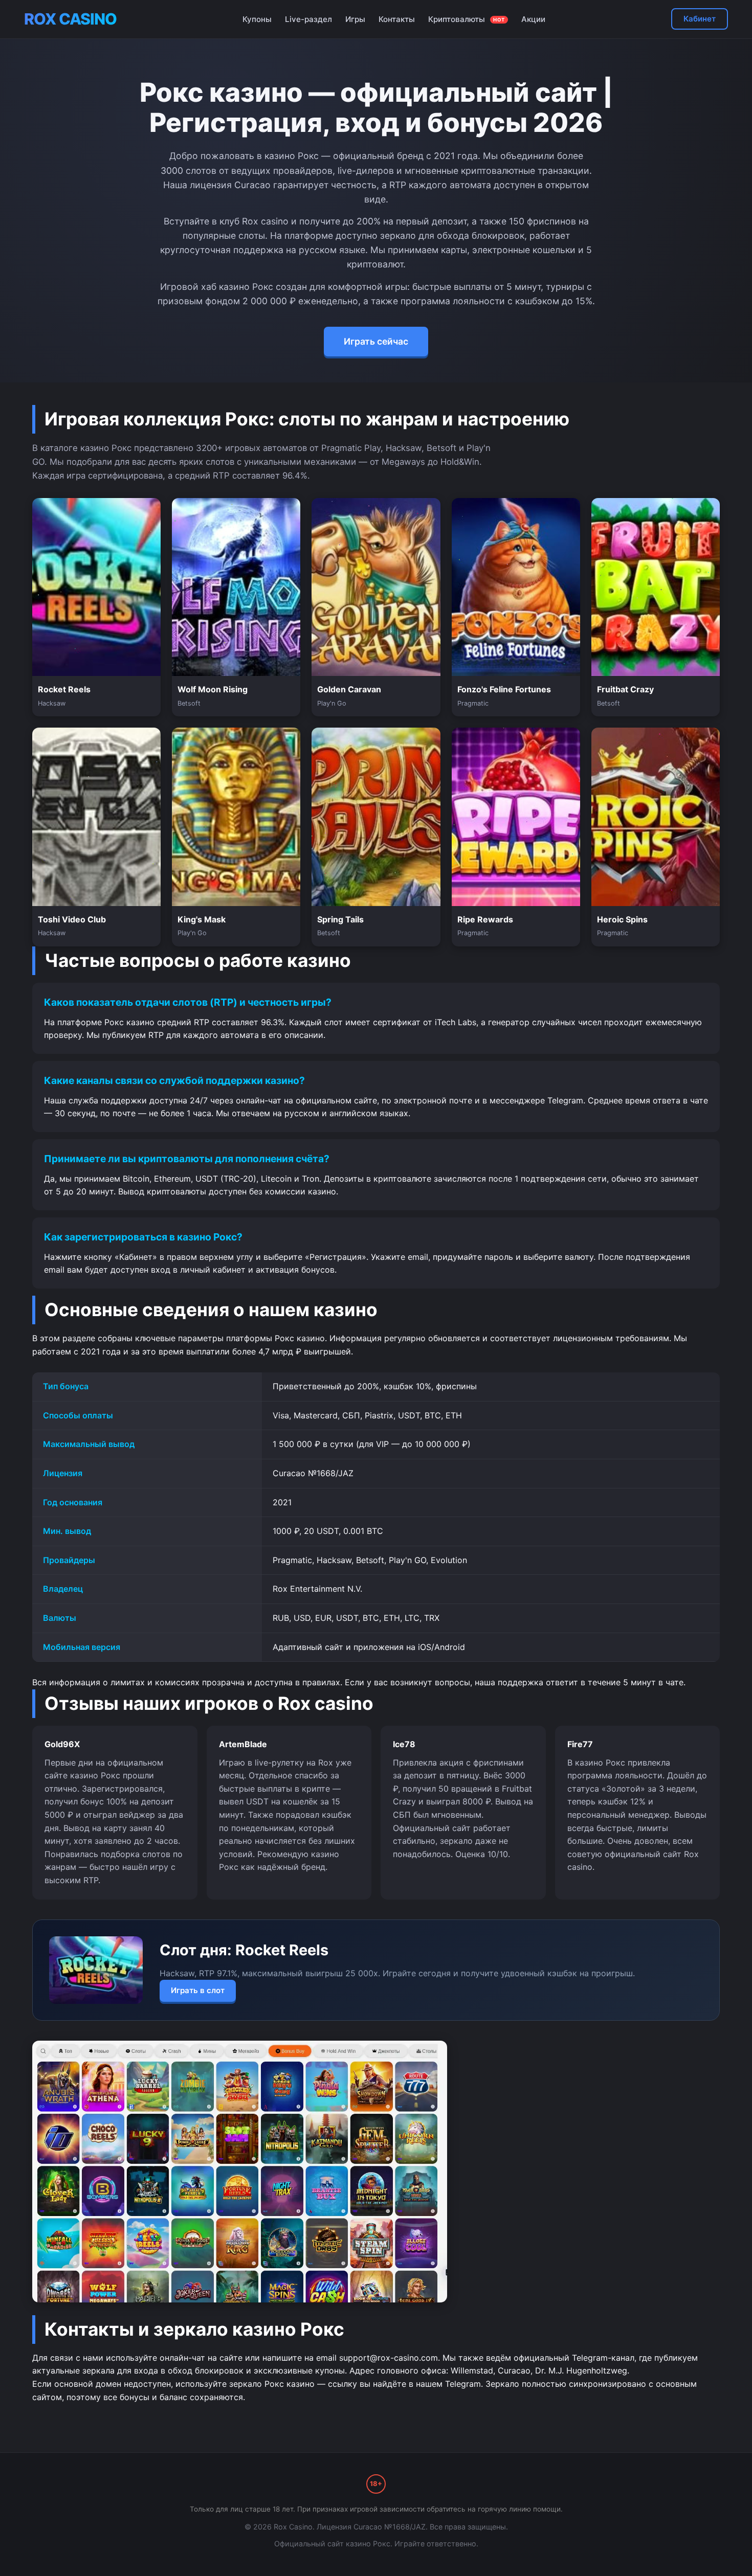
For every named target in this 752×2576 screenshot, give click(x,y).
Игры (355, 19)
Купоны (257, 19)
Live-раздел (308, 19)
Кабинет (700, 19)
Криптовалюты (467, 19)
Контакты (397, 19)
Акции (533, 19)
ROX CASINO (70, 19)
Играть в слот (198, 1990)
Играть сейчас (376, 341)
